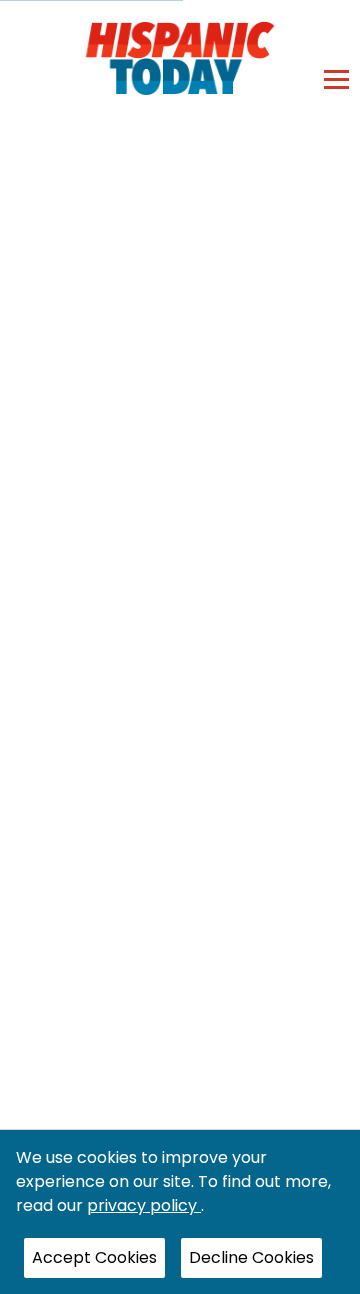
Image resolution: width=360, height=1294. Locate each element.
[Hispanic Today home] (180, 57)
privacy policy (144, 1205)
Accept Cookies (94, 1257)
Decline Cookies (251, 1257)
